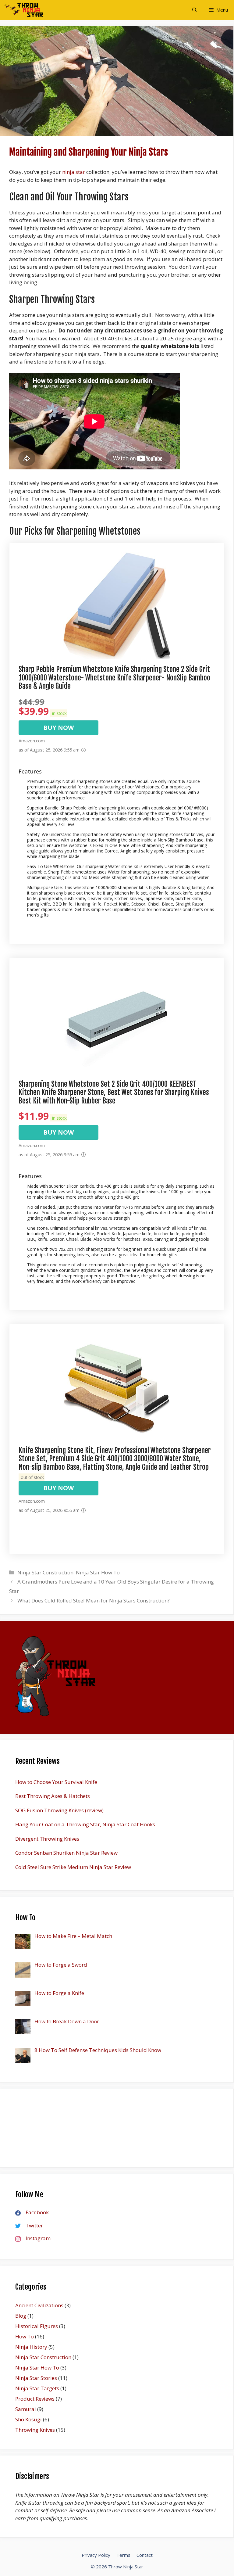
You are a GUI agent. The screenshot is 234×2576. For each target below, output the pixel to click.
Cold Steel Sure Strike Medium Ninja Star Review (73, 1867)
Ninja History (31, 2347)
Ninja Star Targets (37, 2388)
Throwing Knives (35, 2430)
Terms (123, 2555)
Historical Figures (37, 2326)
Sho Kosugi (28, 2419)
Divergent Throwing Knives (47, 1839)
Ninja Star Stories (36, 2378)
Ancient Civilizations (39, 2305)
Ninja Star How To (98, 1572)
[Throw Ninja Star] (23, 10)
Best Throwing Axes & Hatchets (53, 1796)
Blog (21, 2316)
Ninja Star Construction (45, 1572)
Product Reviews (35, 2399)
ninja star (74, 172)
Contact (145, 2555)
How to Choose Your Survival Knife (56, 1782)
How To (25, 2336)
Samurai (26, 2409)
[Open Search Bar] (195, 10)
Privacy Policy (96, 2555)
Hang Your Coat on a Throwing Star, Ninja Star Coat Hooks (85, 1824)
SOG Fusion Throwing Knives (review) (59, 1810)
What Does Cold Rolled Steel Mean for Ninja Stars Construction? (94, 1600)
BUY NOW (58, 728)
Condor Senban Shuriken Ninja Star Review (66, 1853)
